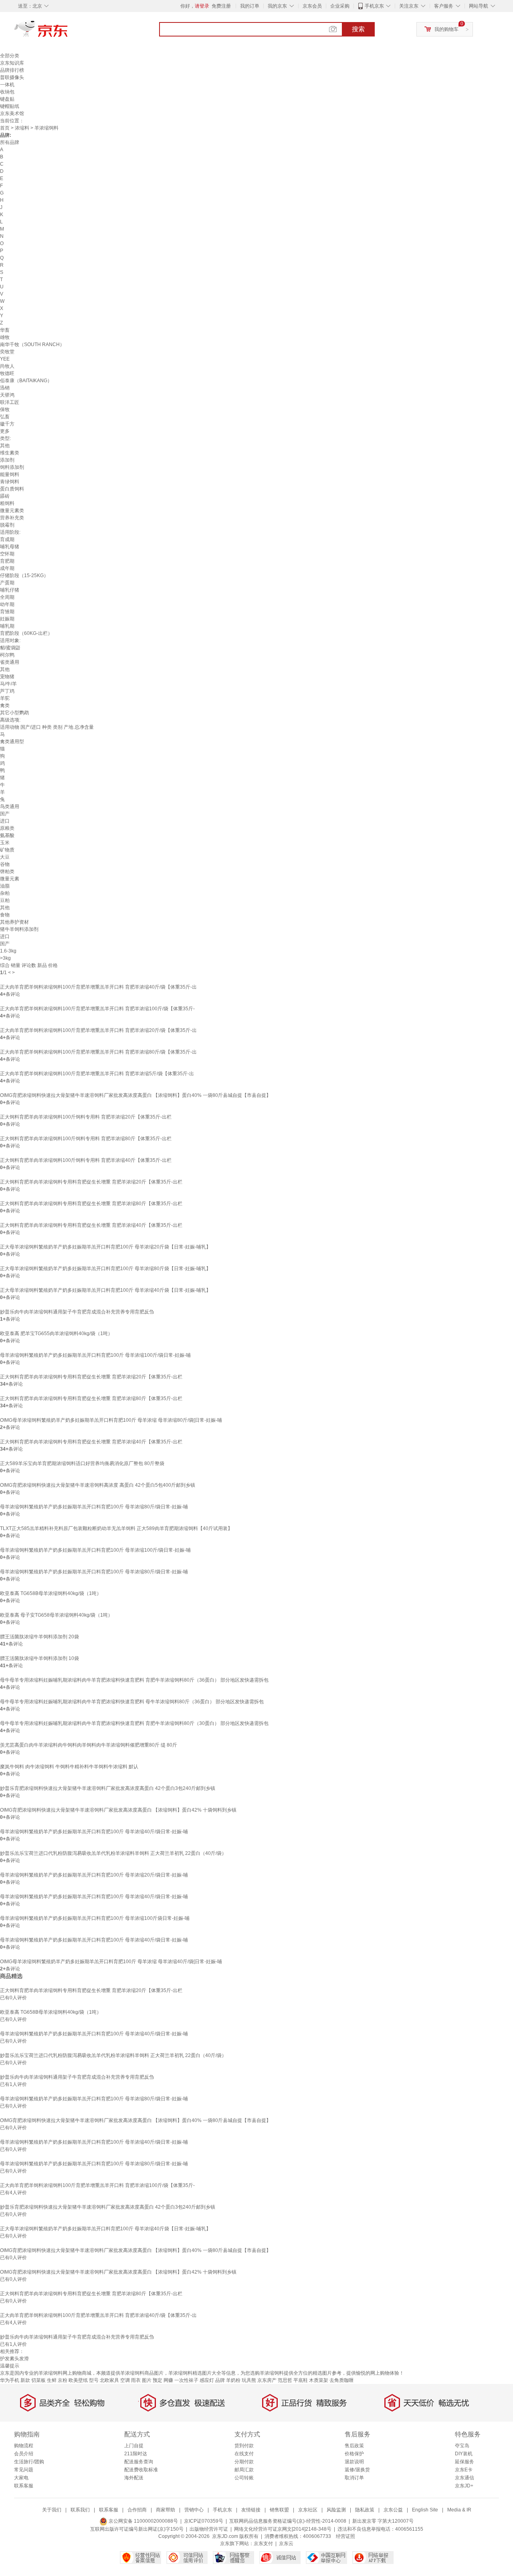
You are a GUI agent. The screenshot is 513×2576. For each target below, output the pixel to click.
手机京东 (374, 6)
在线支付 (244, 2454)
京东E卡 (464, 2470)
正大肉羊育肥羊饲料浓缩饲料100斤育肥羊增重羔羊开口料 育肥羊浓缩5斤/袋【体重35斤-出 (97, 1074)
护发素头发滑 (14, 2359)
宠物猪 (7, 677)
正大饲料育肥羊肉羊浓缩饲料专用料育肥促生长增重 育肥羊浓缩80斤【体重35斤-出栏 (91, 1204)
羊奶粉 (233, 2380)
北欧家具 (109, 2380)
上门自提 (134, 2446)
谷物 (5, 864)
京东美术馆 (12, 113)
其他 (5, 446)
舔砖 (5, 496)
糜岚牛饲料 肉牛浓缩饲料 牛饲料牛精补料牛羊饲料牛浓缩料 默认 (69, 1767)
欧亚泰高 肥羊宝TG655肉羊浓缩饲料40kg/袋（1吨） (56, 1334)
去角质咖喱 (341, 2380)
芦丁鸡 (7, 691)
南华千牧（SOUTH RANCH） (32, 345)
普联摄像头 (12, 77)
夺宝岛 (462, 2446)
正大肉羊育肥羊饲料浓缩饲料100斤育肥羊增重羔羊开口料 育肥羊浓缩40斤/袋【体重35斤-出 (98, 987)
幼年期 (7, 604)
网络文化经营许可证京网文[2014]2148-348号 (283, 2529)
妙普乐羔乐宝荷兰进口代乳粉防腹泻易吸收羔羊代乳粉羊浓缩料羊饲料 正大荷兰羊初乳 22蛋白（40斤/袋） (113, 1853)
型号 (94, 2380)
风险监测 (336, 2510)
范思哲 (285, 2380)
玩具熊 (249, 2380)
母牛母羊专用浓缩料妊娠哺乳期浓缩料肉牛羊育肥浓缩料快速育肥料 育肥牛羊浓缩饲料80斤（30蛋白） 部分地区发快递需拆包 (134, 1723)
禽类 (5, 705)
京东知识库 (12, 63)
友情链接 (251, 2510)
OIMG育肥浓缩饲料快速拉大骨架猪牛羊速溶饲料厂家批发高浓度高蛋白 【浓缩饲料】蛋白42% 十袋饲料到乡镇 (118, 1810)
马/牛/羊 (8, 684)
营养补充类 (12, 518)
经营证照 (345, 2536)
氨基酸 (7, 835)
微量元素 (10, 879)
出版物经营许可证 (209, 2529)
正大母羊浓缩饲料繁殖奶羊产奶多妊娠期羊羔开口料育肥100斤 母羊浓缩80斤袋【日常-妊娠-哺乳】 (105, 1269)
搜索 (358, 29)
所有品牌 (10, 142)
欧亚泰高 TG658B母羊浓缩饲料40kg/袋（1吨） (51, 1593)
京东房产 (267, 2380)
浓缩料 (22, 128)
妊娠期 (7, 619)
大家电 (21, 2478)
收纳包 (7, 92)
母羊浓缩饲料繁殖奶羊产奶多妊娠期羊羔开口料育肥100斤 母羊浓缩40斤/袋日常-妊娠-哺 (94, 1832)
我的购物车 (446, 29)
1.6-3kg (8, 951)
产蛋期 (7, 583)
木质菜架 (319, 2380)
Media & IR (459, 2510)
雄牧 (5, 337)
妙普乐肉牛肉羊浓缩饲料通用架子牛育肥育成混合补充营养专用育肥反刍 (77, 1312)
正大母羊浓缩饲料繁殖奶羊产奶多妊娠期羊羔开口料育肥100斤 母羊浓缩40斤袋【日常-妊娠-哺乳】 (105, 1290)
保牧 (5, 409)
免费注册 (221, 6)
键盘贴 (7, 99)
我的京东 (277, 6)
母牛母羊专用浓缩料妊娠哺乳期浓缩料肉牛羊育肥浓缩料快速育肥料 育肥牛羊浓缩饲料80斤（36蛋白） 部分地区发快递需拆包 (134, 1680)
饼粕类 (7, 872)
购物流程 (24, 2446)
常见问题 (24, 2470)
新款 (25, 2380)
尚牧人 (7, 366)
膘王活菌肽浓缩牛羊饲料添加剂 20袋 (39, 1637)
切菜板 (38, 2380)
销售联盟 (279, 2510)
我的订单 (250, 6)
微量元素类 (12, 511)
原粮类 (7, 828)
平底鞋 (301, 2380)
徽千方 (7, 424)
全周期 (7, 597)
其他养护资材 (14, 922)
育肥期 (7, 561)
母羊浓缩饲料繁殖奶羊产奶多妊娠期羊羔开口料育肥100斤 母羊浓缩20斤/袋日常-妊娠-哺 (94, 1875)
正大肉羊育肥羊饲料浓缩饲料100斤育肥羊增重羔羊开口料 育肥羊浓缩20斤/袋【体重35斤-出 (98, 1030)
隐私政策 (365, 2510)
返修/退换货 (357, 2470)
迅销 (5, 388)
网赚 (168, 2380)
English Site (425, 2510)
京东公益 (393, 2510)
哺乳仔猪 (10, 590)
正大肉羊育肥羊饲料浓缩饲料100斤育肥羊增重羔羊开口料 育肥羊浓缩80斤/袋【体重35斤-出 (98, 1052)
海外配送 (134, 2478)
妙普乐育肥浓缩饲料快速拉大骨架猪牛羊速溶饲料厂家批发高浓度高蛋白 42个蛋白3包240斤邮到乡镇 (108, 1788)
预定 (158, 2380)
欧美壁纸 (78, 2380)
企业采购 (340, 6)
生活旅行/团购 (29, 2462)
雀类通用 (10, 662)
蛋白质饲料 (12, 489)
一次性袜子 (186, 2380)
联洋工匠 (10, 402)
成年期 (7, 568)
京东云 (286, 2544)
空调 (125, 2380)
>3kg (5, 958)
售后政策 (354, 2446)
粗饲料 (7, 503)
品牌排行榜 (12, 70)
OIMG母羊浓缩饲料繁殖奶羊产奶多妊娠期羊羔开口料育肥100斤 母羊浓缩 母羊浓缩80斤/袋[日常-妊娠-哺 (111, 1420)
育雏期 (7, 612)
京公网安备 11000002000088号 (143, 2521)
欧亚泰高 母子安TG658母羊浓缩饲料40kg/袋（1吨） (56, 1615)
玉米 (5, 843)
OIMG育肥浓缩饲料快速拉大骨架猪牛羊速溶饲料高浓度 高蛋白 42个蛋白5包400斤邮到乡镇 (98, 1485)
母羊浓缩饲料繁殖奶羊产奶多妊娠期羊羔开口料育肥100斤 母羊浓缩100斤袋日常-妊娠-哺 (95, 1918)
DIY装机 (464, 2454)
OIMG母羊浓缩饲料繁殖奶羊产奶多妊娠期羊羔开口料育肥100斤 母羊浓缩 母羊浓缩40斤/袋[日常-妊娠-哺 (111, 1962)
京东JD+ (464, 2486)
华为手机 (10, 2380)
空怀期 (7, 554)
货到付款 (244, 2446)
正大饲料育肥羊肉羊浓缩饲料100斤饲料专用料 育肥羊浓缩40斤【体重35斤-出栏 (86, 1160)
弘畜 (5, 417)
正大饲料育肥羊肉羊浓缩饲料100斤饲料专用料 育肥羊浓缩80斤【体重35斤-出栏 (86, 1139)
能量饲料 (10, 474)
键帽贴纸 (10, 106)
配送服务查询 (139, 2462)
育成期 (7, 539)
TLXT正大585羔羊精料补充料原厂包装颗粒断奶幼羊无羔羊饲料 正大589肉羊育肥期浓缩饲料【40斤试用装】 (116, 1528)
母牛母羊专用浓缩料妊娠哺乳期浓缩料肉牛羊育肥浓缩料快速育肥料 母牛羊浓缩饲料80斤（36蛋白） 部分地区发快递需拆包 (132, 1702)
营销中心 (194, 2510)
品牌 (220, 2380)
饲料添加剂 (12, 467)
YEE (5, 359)
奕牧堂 (7, 352)
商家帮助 (166, 2510)
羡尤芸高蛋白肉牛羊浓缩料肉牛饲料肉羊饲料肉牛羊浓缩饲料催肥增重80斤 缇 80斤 (89, 1745)
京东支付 (263, 2544)
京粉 (63, 2380)
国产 (5, 814)
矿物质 (7, 850)
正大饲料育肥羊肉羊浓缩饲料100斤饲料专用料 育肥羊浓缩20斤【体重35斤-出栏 (86, 1117)
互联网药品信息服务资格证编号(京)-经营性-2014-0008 (288, 2521)
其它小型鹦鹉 (14, 713)
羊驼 (5, 698)
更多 (5, 431)
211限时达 (136, 2454)
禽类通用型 (12, 742)
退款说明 (354, 2462)
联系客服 (24, 2486)
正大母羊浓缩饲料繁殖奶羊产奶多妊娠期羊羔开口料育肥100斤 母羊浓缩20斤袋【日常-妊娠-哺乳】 (105, 1247)
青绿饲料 (10, 482)
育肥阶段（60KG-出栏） (26, 633)
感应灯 (207, 2380)
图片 (147, 2380)
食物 (5, 915)
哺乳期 (7, 626)
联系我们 (80, 2510)
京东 (68, 32)
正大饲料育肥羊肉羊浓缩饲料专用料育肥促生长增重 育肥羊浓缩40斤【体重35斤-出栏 (91, 1225)
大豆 (5, 857)
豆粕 (5, 900)
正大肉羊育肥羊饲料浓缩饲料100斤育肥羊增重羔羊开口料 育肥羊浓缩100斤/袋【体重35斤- (97, 1009)
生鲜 (52, 2380)
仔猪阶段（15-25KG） (24, 576)
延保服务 (465, 2462)
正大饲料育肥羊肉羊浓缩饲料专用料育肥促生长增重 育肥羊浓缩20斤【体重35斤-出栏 (91, 1182)
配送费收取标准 (141, 2470)
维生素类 (10, 453)
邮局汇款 (244, 2470)
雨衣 (136, 2380)
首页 (5, 128)
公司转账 (244, 2478)
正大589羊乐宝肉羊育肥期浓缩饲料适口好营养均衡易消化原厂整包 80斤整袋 (82, 1463)
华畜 (5, 330)
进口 (5, 821)
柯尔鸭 (7, 655)
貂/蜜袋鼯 (10, 648)
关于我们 (52, 2510)
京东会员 (312, 6)
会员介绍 (24, 2454)
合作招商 (137, 2510)
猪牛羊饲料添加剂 (19, 929)
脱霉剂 (7, 525)
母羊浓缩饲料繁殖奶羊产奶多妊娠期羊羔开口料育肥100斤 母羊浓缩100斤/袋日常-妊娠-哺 (95, 1355)
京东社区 (308, 2510)
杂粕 (5, 893)
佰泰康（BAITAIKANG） (26, 381)
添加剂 (7, 460)
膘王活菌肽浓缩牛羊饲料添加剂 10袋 (39, 1658)
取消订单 (354, 2478)
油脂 (5, 886)
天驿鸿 (7, 395)
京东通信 (465, 2478)
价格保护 (354, 2454)
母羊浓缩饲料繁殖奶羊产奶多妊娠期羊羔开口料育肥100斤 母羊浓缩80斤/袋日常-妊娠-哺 (94, 1507)
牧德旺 (7, 373)
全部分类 (10, 56)
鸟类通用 (10, 807)
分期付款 (244, 2462)
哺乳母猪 (10, 547)
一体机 (7, 85)
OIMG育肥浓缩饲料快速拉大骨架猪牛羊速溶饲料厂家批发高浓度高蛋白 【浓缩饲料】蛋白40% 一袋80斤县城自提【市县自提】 (135, 1095)
